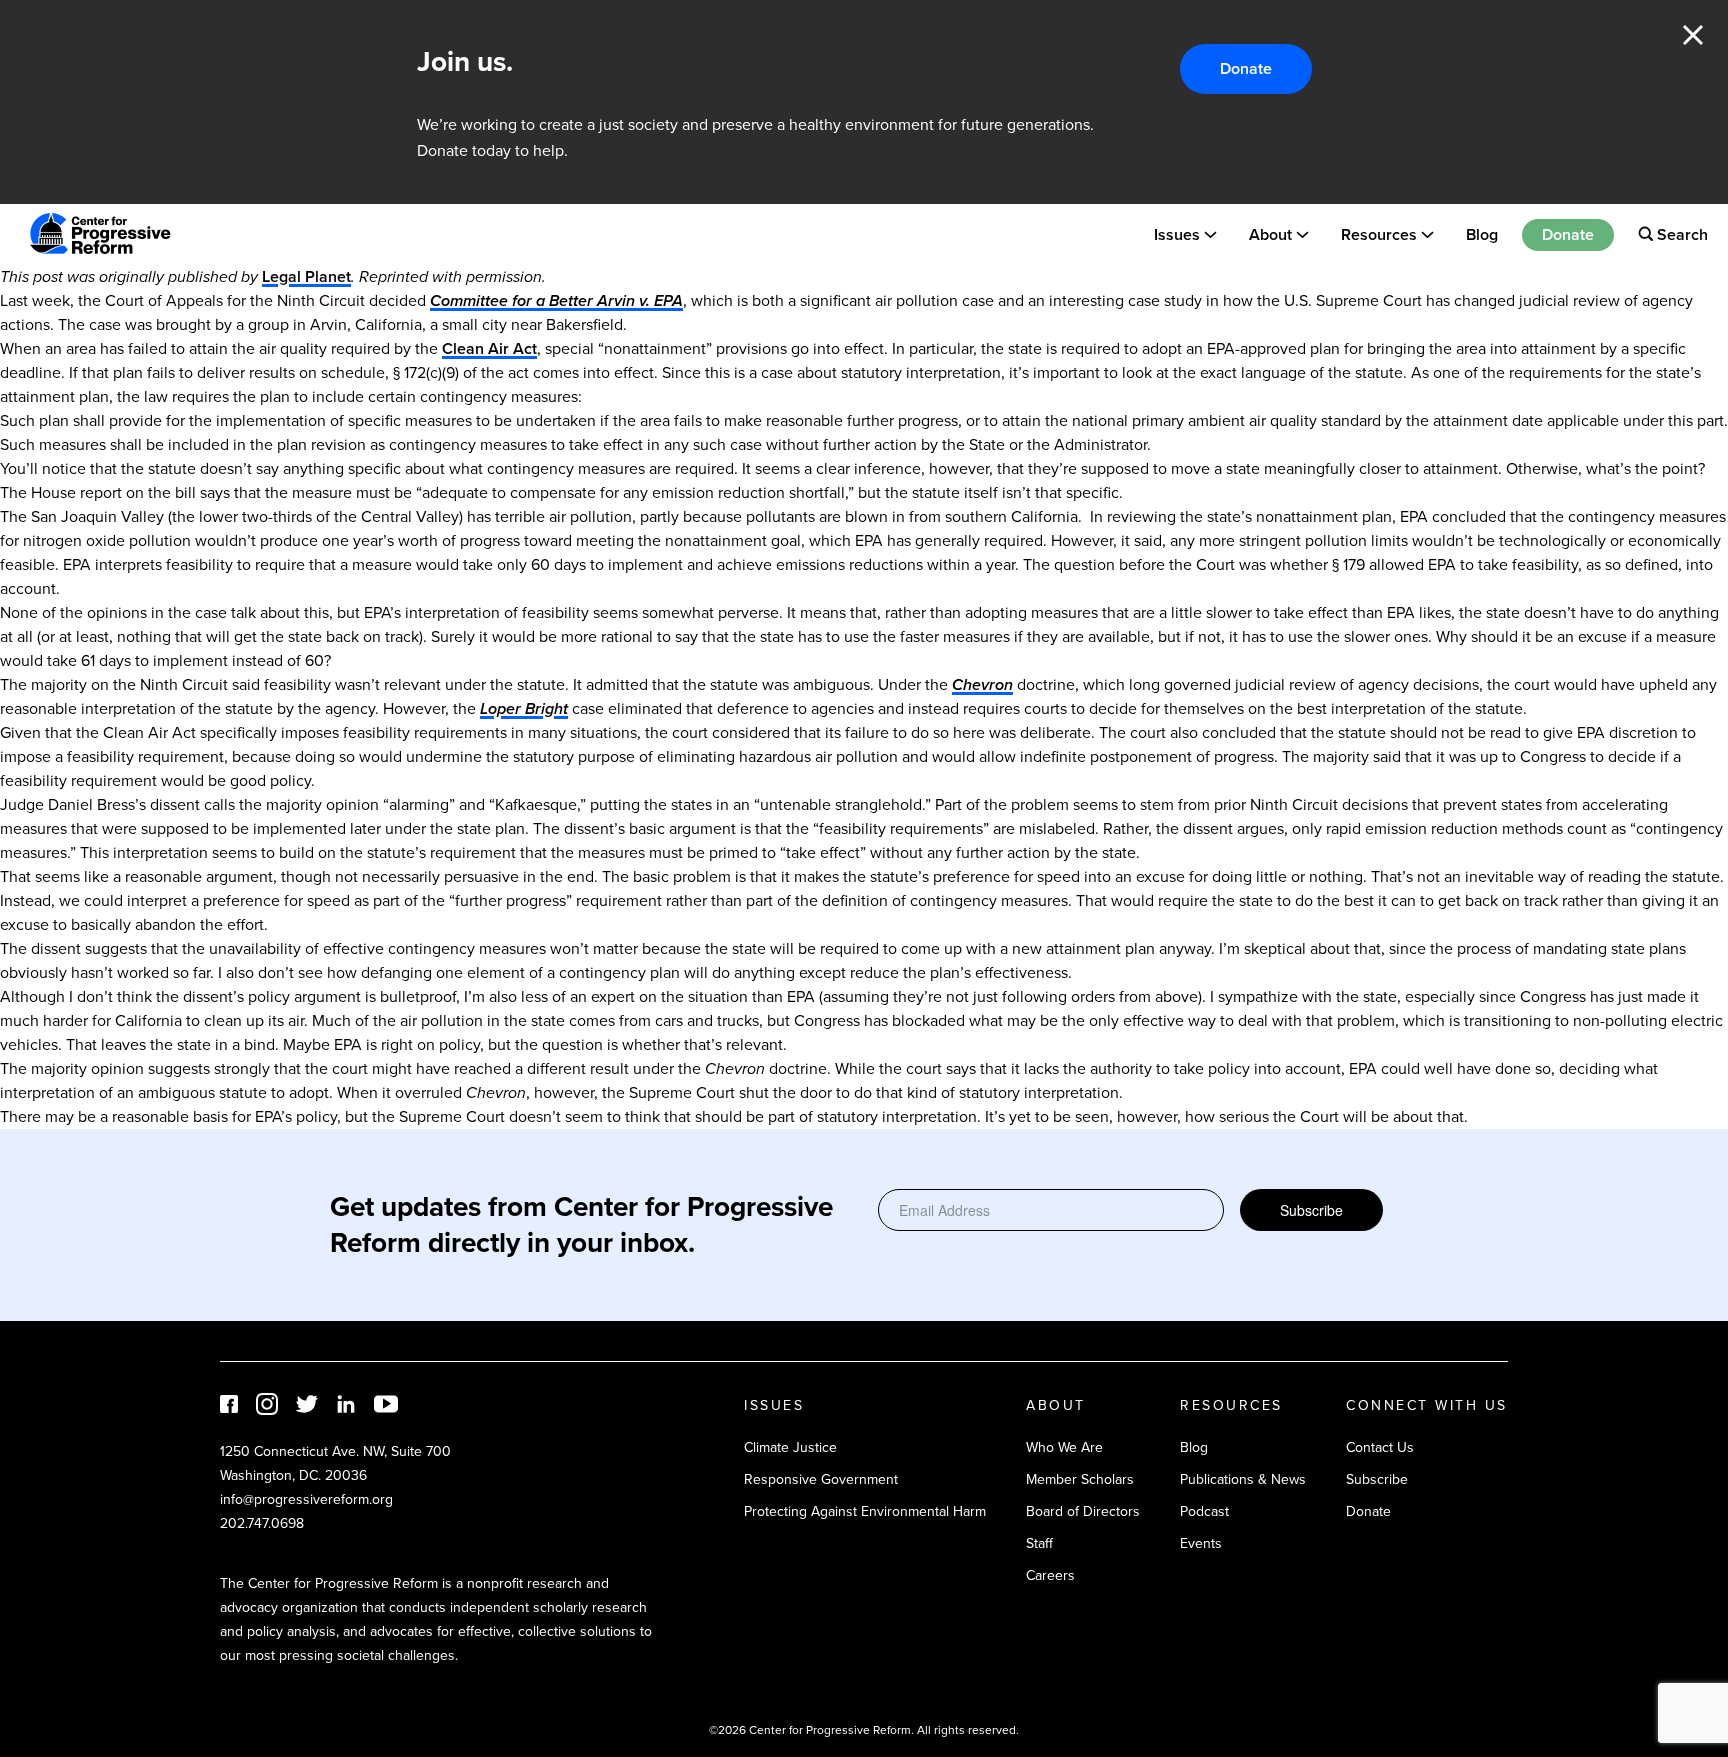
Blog (1482, 233)
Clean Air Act (489, 348)
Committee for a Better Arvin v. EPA (556, 300)
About (1270, 233)
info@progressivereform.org (306, 1499)
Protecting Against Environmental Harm (865, 1511)
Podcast (1204, 1511)
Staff (1039, 1543)
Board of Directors (1083, 1511)
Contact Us (1380, 1447)
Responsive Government (821, 1479)
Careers (1050, 1575)
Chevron (982, 684)
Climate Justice (790, 1447)
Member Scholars (1080, 1479)
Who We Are (1064, 1447)
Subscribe (1311, 1210)
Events (1201, 1543)
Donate (1246, 68)
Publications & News (1243, 1479)
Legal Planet (306, 276)
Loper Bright (524, 708)
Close (1693, 35)
